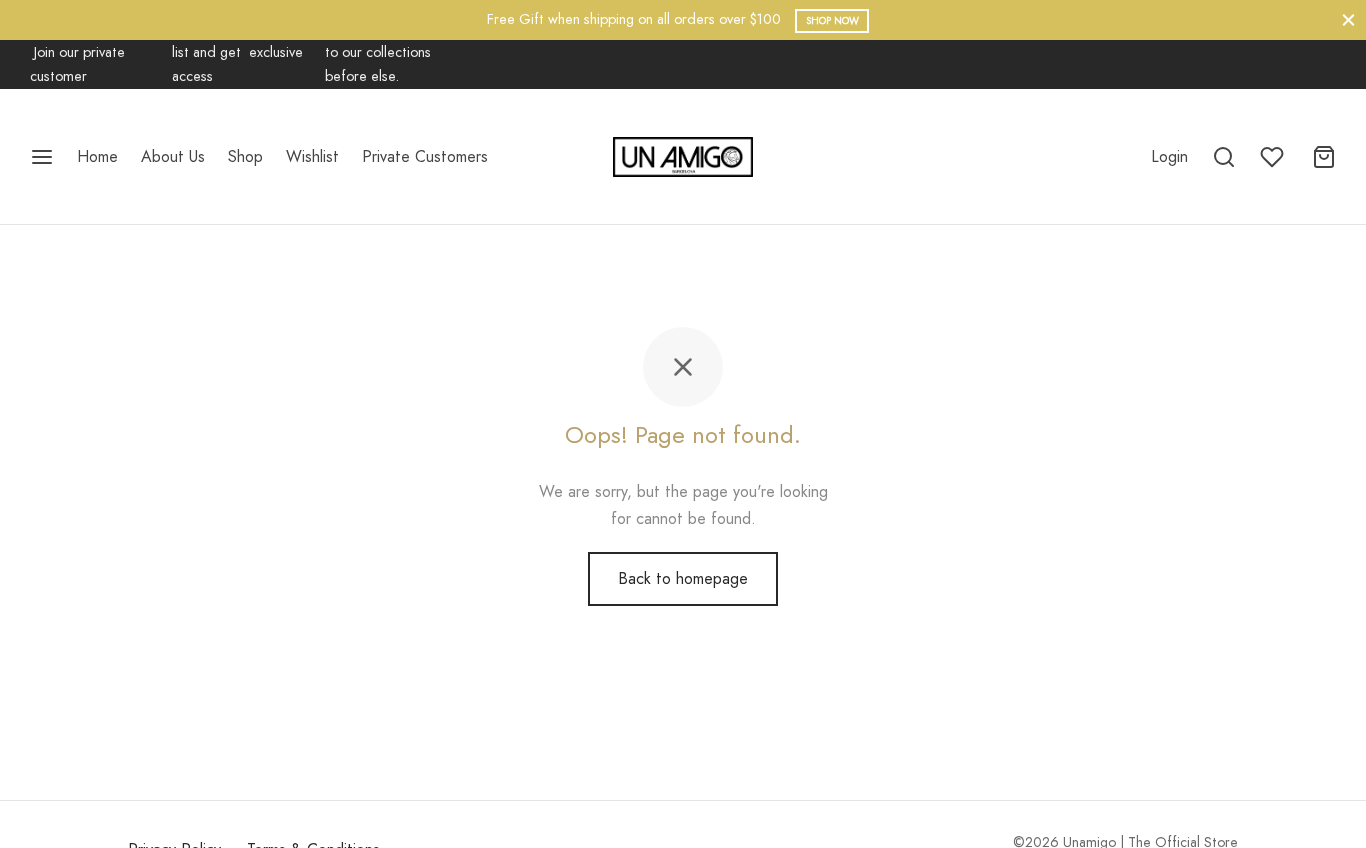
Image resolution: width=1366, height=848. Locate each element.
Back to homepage (683, 578)
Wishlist (312, 156)
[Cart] (1324, 157)
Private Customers (425, 156)
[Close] (1348, 19)
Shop (245, 156)
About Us (173, 156)
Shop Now (832, 20)
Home (97, 156)
